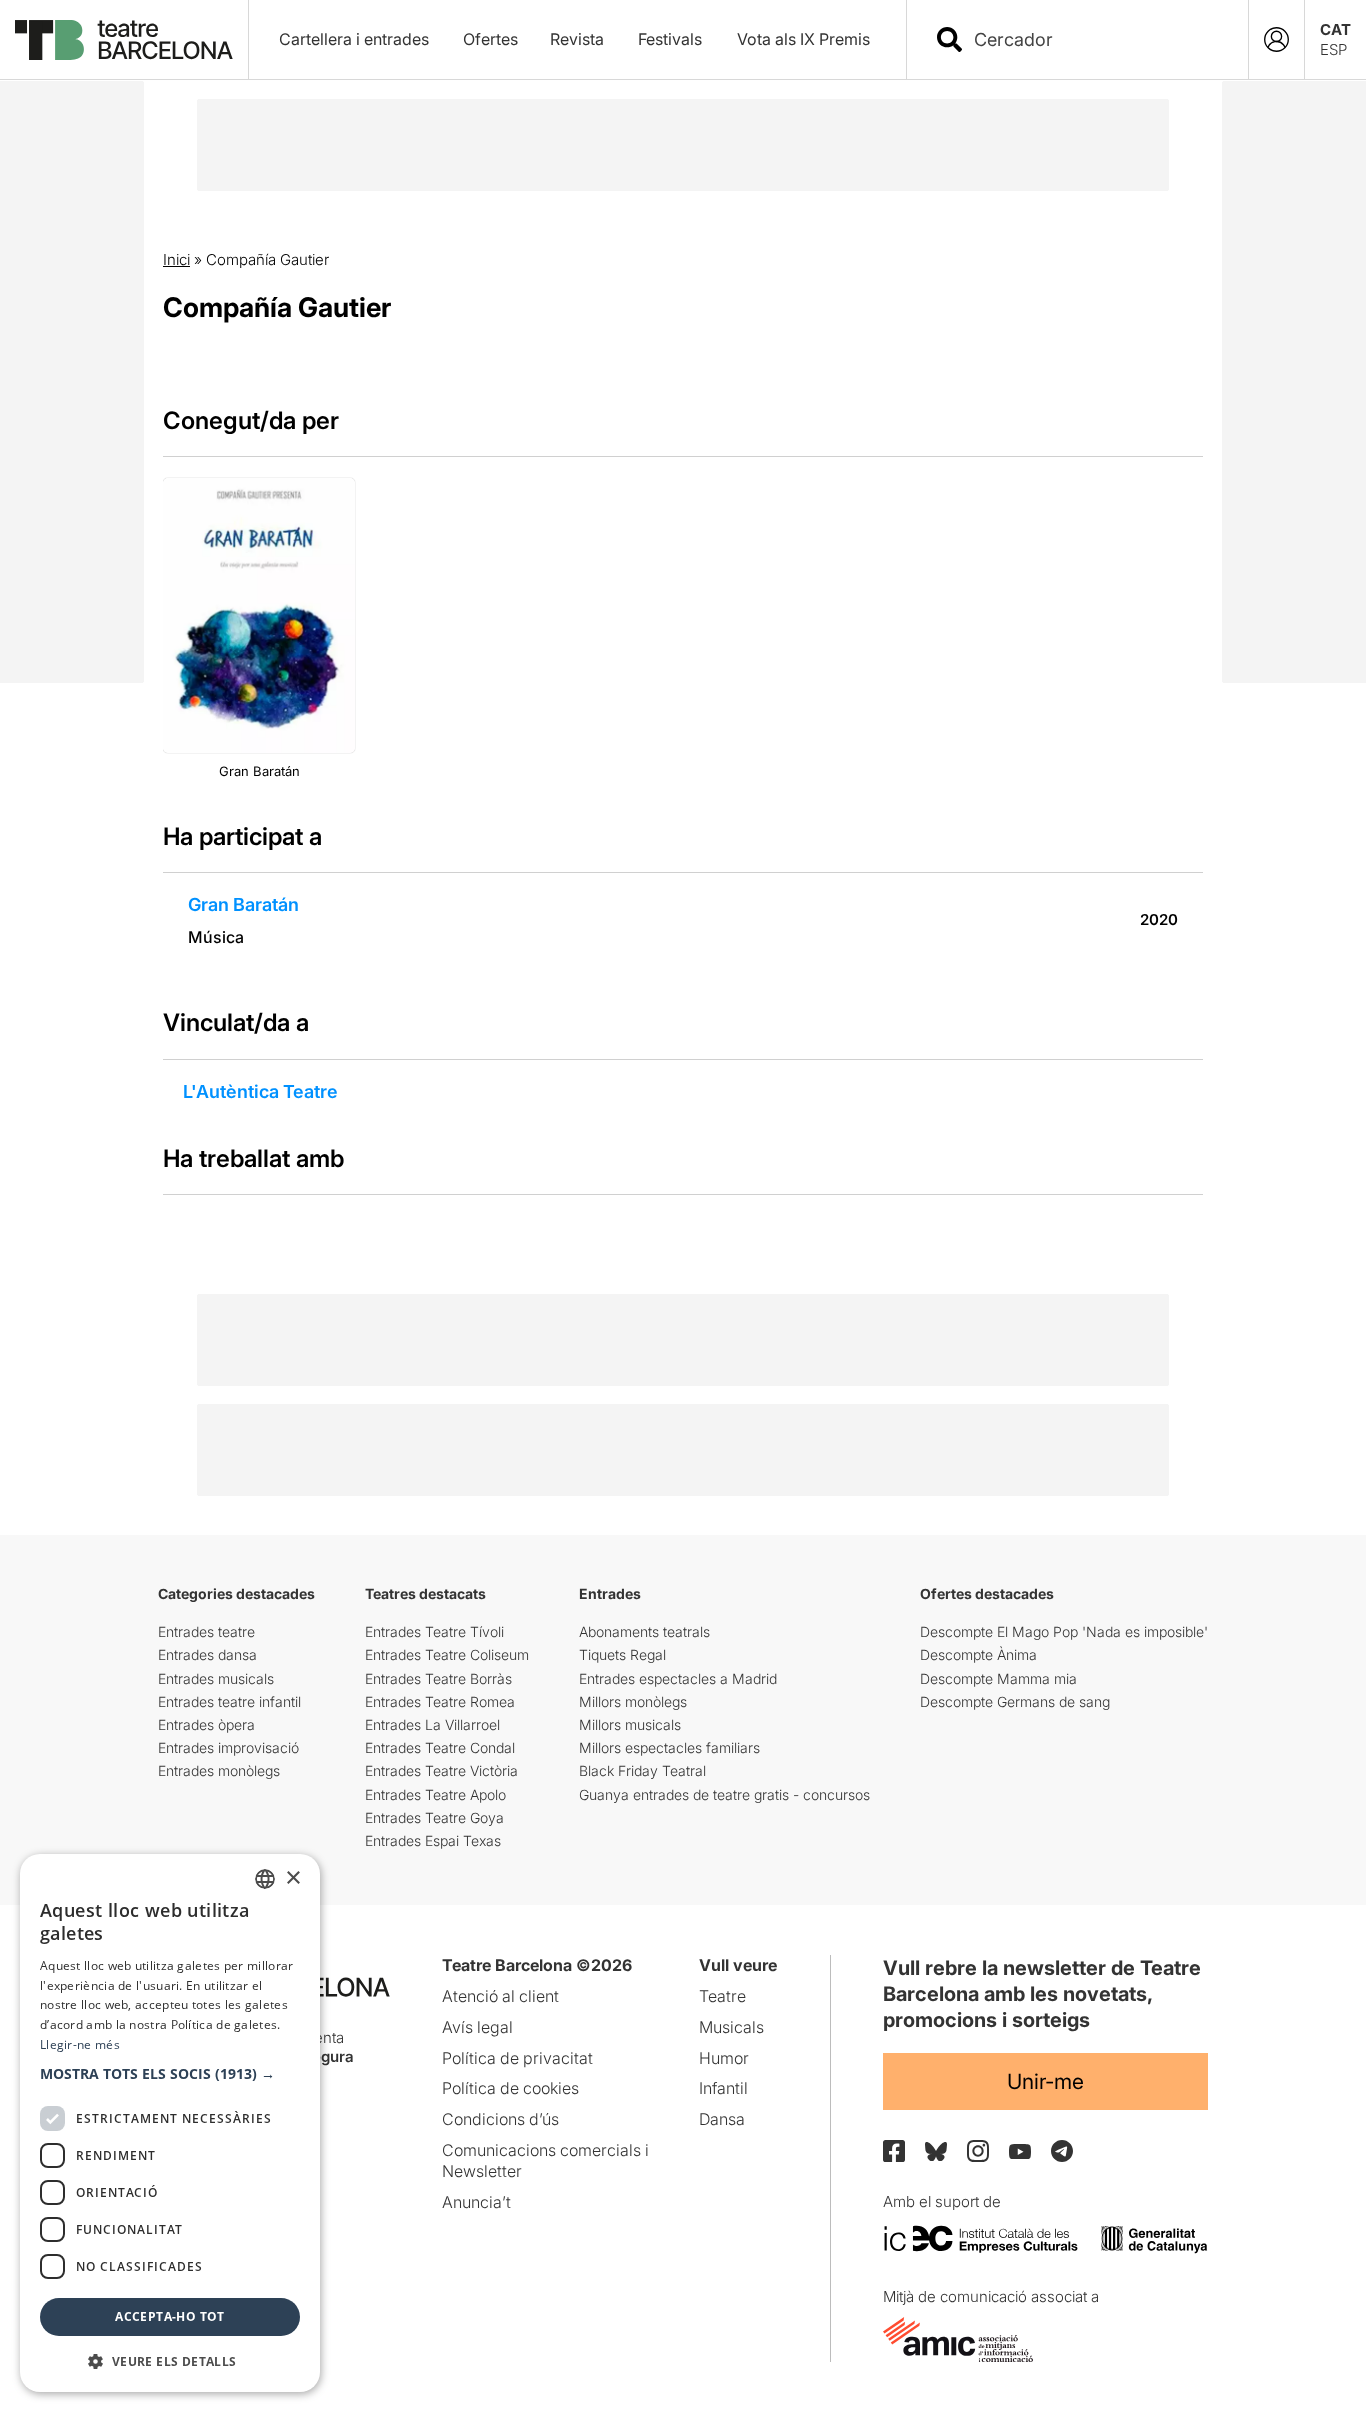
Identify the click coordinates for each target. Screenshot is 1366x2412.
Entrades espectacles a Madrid (678, 1678)
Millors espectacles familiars (669, 1747)
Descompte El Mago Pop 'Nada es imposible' (1064, 1631)
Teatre (722, 1996)
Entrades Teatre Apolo (435, 1794)
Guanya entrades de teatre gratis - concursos (724, 1794)
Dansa (722, 2119)
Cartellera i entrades (354, 39)
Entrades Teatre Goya (434, 1817)
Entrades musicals (216, 1678)
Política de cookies (510, 2088)
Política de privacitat (517, 2058)
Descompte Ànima (978, 1654)
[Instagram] (978, 2151)
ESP (1333, 49)
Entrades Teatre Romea (440, 1701)
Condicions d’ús (500, 2119)
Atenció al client (500, 1996)
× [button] (292, 1878)
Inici (176, 259)
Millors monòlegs (633, 1701)
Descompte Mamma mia (998, 1678)
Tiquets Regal (622, 1654)
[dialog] (170, 2123)
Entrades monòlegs (219, 1770)
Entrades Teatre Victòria (441, 1770)
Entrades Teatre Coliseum (447, 1654)
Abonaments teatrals (644, 1631)
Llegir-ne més (80, 2044)
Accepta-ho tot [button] (170, 2316)
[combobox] (1095, 39)
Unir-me (1045, 2081)
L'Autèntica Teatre (260, 1091)
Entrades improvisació (228, 1747)
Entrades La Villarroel (432, 1724)
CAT (1335, 29)
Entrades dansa (207, 1654)
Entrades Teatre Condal (440, 1747)
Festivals (670, 39)
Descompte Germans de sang (1015, 1701)
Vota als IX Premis (803, 39)
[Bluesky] (936, 2151)
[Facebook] (894, 2151)
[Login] (1276, 39)
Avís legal (477, 2027)
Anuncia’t (476, 2202)
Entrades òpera (206, 1724)
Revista (577, 39)
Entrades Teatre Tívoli (434, 1631)
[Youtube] (1020, 2151)
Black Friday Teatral (642, 1770)
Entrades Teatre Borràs (438, 1678)
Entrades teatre (206, 1631)
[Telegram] (1062, 2151)
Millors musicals (630, 1724)
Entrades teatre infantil (229, 1701)
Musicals (731, 2027)
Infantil (723, 2088)
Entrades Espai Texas (433, 1840)
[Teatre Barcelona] (124, 40)
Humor (724, 2058)
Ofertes (490, 39)
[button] (170, 2074)
